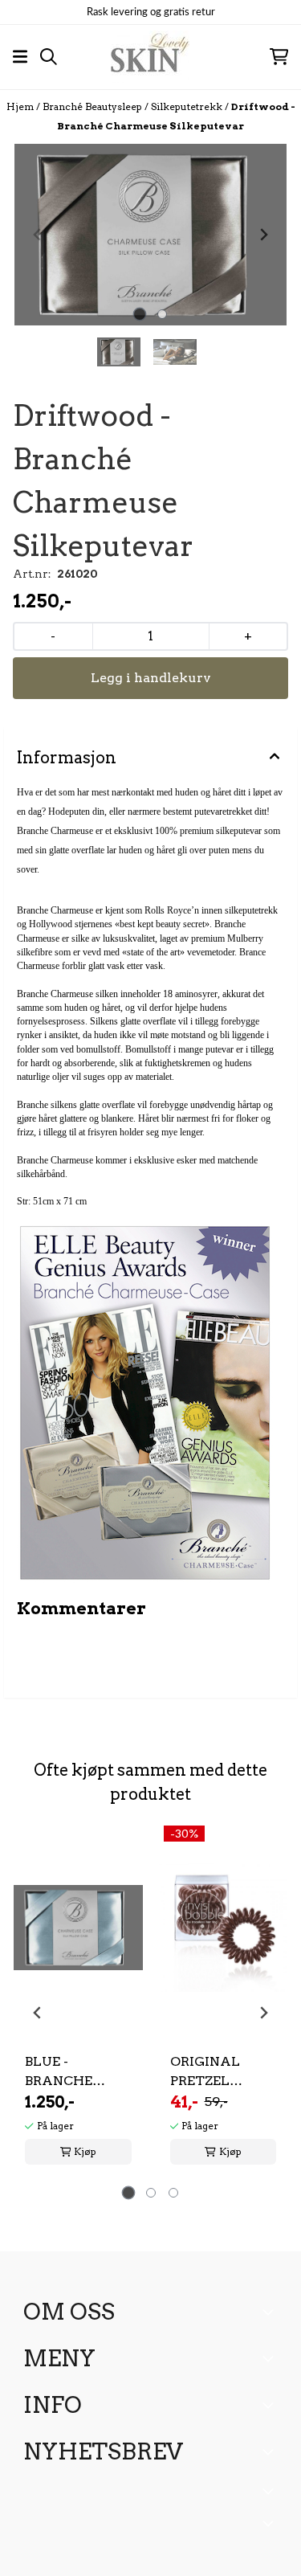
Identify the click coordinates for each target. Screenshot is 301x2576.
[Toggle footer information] (271, 2312)
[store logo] (150, 57)
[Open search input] (49, 57)
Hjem (21, 106)
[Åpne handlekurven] (279, 57)
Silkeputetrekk (188, 106)
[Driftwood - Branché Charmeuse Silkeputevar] (150, 235)
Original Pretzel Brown (205, 2072)
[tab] (139, 314)
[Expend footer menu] (271, 2358)
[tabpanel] (78, 2006)
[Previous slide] (38, 235)
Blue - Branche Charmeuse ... (76, 2072)
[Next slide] (263, 235)
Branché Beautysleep (94, 106)
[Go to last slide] (38, 2013)
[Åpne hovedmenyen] (20, 57)
